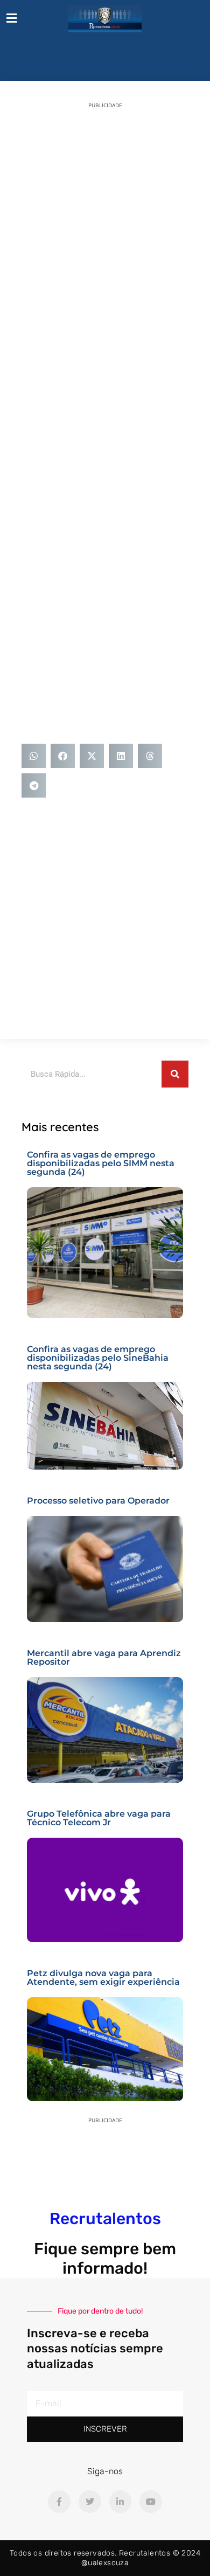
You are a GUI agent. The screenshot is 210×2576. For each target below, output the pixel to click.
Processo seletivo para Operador (98, 1501)
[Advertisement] (105, 224)
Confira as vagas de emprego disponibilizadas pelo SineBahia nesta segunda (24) (98, 1358)
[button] (34, 756)
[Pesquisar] (175, 1074)
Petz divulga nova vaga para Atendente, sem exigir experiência (103, 1978)
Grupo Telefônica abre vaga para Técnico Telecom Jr (99, 1818)
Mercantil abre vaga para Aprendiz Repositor (104, 1657)
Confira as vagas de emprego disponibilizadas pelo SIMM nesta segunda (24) (101, 1163)
